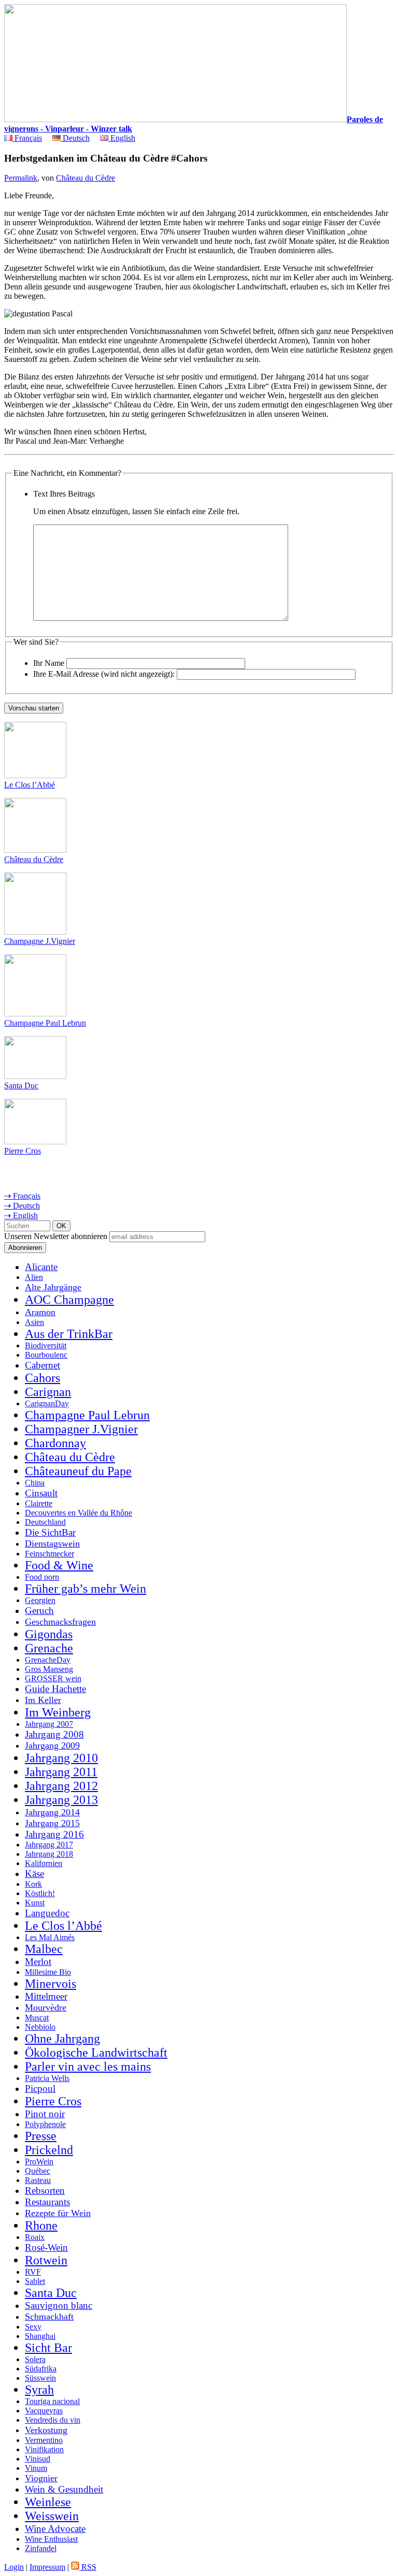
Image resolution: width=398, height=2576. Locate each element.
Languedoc (47, 1913)
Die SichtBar (50, 1532)
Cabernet (42, 1365)
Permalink (21, 178)
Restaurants (47, 2202)
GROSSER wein (53, 1678)
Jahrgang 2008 (54, 1734)
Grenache (49, 1648)
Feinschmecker (49, 1554)
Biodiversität (46, 1345)
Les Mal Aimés (50, 1937)
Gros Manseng (49, 1669)
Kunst (35, 1903)
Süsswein (40, 2378)
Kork (33, 1884)
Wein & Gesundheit (64, 2489)
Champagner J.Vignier (81, 1429)
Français (27, 138)
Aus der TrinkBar (69, 1334)
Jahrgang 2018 (49, 1854)
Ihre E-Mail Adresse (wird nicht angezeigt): (104, 674)
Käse (34, 1874)
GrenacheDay (48, 1660)
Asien (34, 1322)
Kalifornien (44, 1863)
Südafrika (41, 2369)
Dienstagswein (52, 1544)
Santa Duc (21, 1086)
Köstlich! (40, 1893)
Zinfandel (41, 2548)
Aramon (40, 1312)
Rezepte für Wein (58, 2213)
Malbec (44, 1949)
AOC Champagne (69, 1300)
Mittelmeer (46, 1996)
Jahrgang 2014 (52, 1812)
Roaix (35, 2237)
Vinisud (38, 2459)
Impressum (47, 2567)
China (35, 1483)
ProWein (39, 2162)
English (122, 138)
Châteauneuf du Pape (78, 1471)
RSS (88, 2567)
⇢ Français (22, 1196)
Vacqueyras (44, 2411)
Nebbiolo (40, 2027)
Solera (35, 2359)
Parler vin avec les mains (88, 2066)
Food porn (42, 1577)
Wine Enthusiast (51, 2539)
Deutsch (75, 138)
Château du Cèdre (86, 178)
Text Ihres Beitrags (64, 494)
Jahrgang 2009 (52, 1745)
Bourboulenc (46, 1355)
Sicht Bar (48, 2348)
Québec (38, 2171)
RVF (33, 2272)
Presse (41, 2136)
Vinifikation (44, 2449)
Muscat (37, 2018)
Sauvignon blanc (59, 2305)
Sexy (33, 2327)
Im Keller (43, 1700)
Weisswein (52, 2516)
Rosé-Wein (46, 2247)
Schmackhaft (49, 2317)
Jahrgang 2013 (61, 1800)
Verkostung (46, 2430)
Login (14, 2567)
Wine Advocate (55, 2529)
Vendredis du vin (53, 2420)
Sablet (35, 2281)
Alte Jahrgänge (53, 1287)
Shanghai (40, 2336)
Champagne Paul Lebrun (45, 1023)
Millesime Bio (48, 1972)
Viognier (41, 2478)
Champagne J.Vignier (40, 941)
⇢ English (21, 1216)
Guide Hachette (55, 1689)
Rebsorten (45, 2191)
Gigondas (49, 1634)
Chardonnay (55, 1443)
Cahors (42, 1378)
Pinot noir (45, 2114)
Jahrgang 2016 (54, 1834)
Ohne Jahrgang (62, 2039)
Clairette (39, 1503)
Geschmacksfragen (60, 1622)
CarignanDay (47, 1403)
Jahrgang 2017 (49, 1845)
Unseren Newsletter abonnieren (56, 1236)
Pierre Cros (23, 1151)
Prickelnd (49, 2150)
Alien (34, 1277)
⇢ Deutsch (22, 1206)
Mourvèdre (46, 2007)
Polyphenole (45, 2124)
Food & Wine (59, 1565)
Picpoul (40, 2089)
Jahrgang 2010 (61, 1758)
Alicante (41, 1267)
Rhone (41, 2225)
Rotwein (46, 2260)
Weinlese (48, 2502)
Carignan (48, 1392)
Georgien (40, 1600)
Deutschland (45, 1522)
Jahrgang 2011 (61, 1772)
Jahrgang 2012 (61, 1786)
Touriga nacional (52, 2401)
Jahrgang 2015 (52, 1823)
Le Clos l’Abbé (30, 785)
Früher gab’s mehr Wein (86, 1589)
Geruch (39, 1611)
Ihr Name (49, 663)
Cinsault (41, 1493)
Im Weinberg (58, 1712)
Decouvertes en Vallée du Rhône (79, 1513)
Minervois (51, 1984)
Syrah (39, 2390)
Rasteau (38, 2180)
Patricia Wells (47, 2078)
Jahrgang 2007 (49, 1724)
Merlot (38, 1962)
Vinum (36, 2468)
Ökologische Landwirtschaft (96, 2053)
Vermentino (44, 2440)
